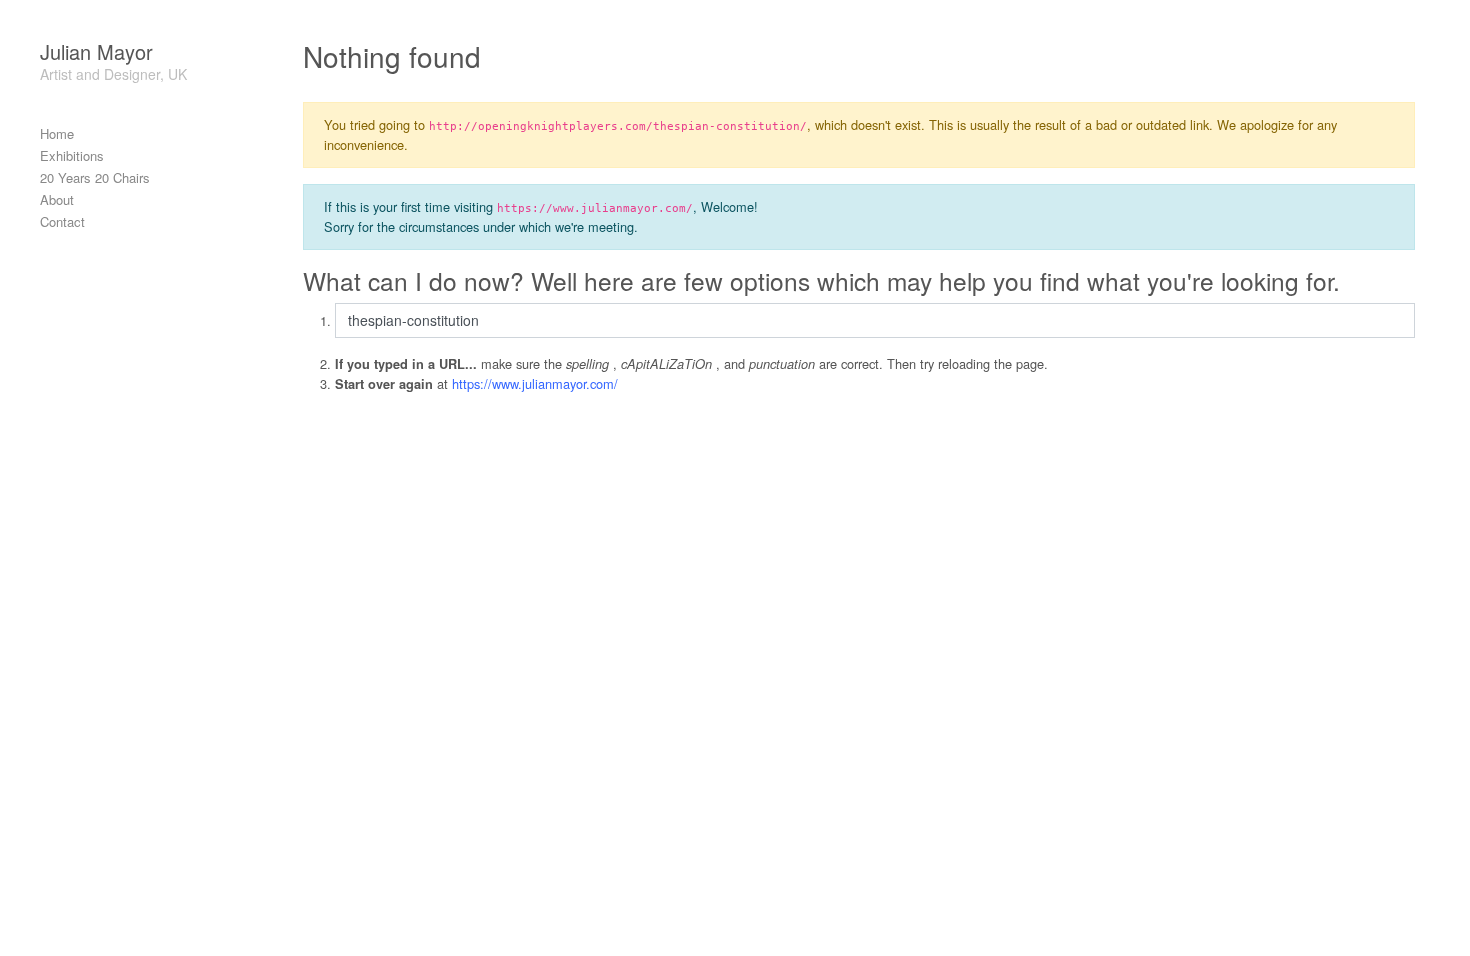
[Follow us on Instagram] (1424, 935)
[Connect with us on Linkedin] (1406, 935)
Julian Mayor (96, 51)
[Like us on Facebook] (1388, 935)
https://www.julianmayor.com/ (535, 383)
